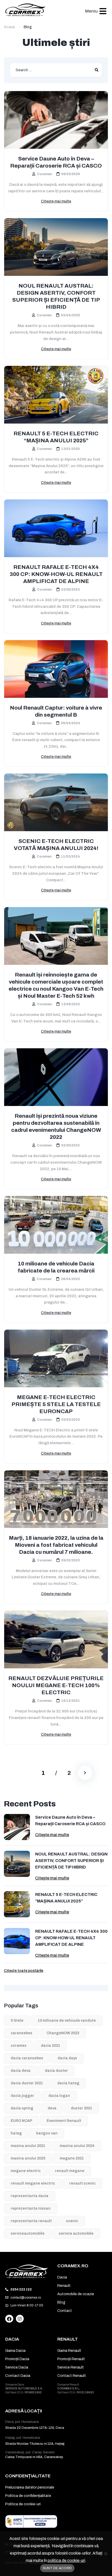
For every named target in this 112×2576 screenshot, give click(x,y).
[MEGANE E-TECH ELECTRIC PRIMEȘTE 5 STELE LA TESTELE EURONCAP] (56, 1358)
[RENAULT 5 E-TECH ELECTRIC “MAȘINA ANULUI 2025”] (56, 395)
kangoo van (47, 2133)
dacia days (67, 2058)
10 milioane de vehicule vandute (67, 2021)
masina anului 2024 (77, 2146)
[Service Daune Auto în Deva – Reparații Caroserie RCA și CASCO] (56, 120)
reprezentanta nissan (31, 2208)
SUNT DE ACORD (57, 2568)
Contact (65, 2311)
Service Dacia (17, 2367)
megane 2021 (72, 2158)
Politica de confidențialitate (28, 2496)
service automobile (76, 2233)
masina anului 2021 (28, 2146)
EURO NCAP (21, 2121)
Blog (61, 2302)
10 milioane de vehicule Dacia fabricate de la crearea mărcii (56, 1267)
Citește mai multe (56, 201)
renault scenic (82, 2183)
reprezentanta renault (31, 2221)
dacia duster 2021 (27, 2083)
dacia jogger (22, 2096)
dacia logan (59, 2096)
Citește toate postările (24, 1971)
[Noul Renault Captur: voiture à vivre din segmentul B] (56, 669)
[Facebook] (9, 2319)
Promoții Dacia (17, 2359)
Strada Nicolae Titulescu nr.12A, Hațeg (35, 2444)
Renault (64, 2286)
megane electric (26, 2171)
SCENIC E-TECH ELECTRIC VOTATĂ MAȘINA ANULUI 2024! (56, 845)
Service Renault (71, 2367)
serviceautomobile (28, 2233)
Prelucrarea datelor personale (30, 2487)
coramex (19, 2046)
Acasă (9, 27)
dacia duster (56, 2071)
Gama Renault (69, 2351)
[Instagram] (20, 2319)
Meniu (91, 11)
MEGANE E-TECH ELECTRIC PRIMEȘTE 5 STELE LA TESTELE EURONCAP (56, 1404)
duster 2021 (82, 2108)
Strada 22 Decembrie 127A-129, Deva (35, 2428)
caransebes (21, 2033)
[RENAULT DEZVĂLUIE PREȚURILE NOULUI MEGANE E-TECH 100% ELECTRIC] (56, 1640)
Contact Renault (72, 2376)
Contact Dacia (18, 2376)
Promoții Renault (71, 2359)
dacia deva (21, 2071)
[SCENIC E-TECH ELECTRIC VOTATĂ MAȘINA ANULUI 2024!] (56, 802)
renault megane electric (33, 2183)
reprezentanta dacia (30, 2196)
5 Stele (17, 2021)
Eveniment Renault (64, 2121)
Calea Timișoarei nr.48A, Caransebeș (34, 2457)
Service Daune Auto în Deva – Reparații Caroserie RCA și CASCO (56, 162)
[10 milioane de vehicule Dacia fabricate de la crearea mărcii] (56, 1225)
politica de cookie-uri (66, 2560)
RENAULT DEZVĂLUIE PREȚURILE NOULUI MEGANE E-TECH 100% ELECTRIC (56, 1685)
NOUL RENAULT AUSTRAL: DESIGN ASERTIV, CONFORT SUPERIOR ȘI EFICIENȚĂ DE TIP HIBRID (56, 296)
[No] (105, 2554)
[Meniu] (103, 11)
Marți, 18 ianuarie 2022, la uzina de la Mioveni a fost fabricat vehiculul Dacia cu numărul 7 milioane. (56, 1545)
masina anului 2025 (28, 2158)
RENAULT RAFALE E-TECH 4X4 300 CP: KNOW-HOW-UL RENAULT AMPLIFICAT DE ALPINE (56, 574)
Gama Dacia (15, 2351)
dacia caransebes (27, 2058)
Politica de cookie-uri (23, 2504)
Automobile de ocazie (76, 2294)
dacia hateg (68, 2083)
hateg (16, 2133)
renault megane (70, 2171)
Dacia (62, 2277)
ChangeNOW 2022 (63, 2033)
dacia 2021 (51, 2046)
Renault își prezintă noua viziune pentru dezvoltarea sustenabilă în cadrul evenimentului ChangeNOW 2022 (56, 1126)
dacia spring (22, 2108)
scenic (72, 2221)
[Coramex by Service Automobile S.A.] (27, 2271)
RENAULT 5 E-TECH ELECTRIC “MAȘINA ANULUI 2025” (56, 437)
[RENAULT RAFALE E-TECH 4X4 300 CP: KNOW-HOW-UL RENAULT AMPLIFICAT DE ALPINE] (56, 528)
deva (52, 2108)
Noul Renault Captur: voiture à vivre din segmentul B (56, 711)
